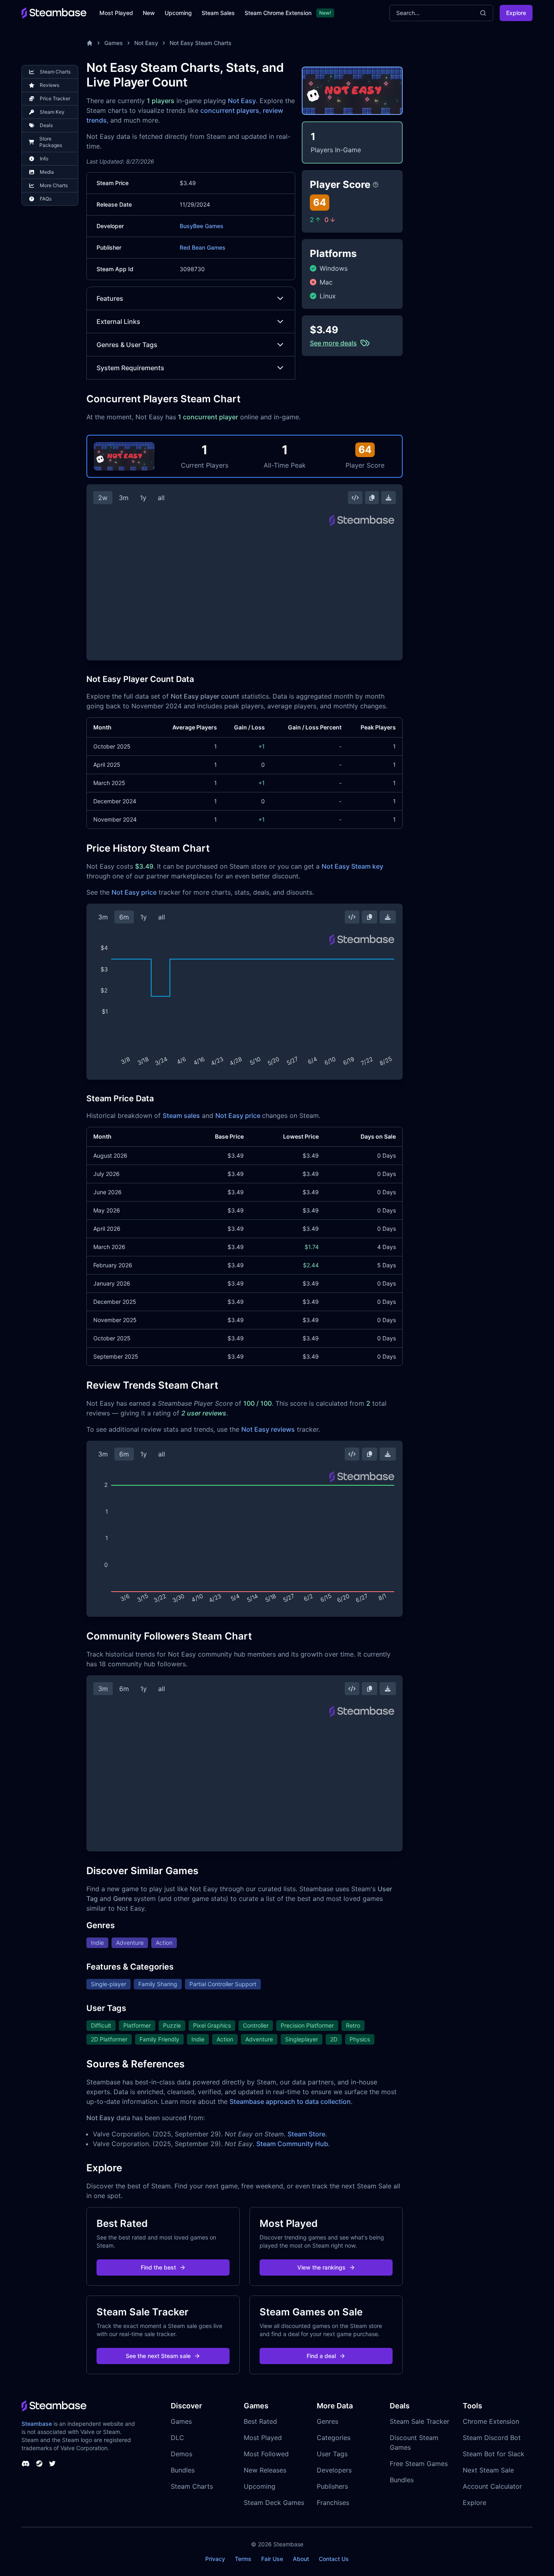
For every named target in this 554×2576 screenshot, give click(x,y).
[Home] (90, 43)
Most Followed (266, 2454)
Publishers (332, 2486)
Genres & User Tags (127, 345)
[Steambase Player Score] (376, 185)
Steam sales (181, 1115)
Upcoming (178, 13)
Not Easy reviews (268, 1429)
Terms (243, 2559)
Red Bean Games (203, 247)
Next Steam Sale (488, 2470)
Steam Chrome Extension (278, 13)
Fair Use (272, 2559)
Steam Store (306, 2134)
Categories (334, 2438)
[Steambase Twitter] (52, 2464)
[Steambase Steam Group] (39, 2464)
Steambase (37, 2424)
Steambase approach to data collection (290, 2101)
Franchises (333, 2503)
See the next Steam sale (158, 2356)
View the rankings (321, 2267)
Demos (181, 2454)
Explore (516, 13)
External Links (118, 321)
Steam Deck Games (274, 2503)
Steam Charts (192, 2486)
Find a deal (321, 2356)
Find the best (158, 2267)
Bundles (183, 2470)
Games (114, 43)
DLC (177, 2438)
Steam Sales (218, 13)
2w (103, 498)
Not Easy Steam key (352, 866)
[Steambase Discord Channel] (26, 2464)
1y (143, 498)
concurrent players (230, 110)
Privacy (215, 2559)
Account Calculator (492, 2486)
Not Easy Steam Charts (201, 43)
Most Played (116, 13)
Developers (334, 2470)
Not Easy (146, 43)
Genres (327, 2421)
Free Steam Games (419, 2464)
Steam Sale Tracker (420, 2421)
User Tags (332, 2454)
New (149, 13)
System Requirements (130, 368)
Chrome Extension (491, 2421)
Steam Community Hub (292, 2144)
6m (124, 917)
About (301, 2559)
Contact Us (334, 2559)
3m (124, 498)
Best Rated (260, 2421)
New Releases (265, 2470)
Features (110, 298)
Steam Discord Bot (492, 2438)
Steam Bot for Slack (494, 2454)
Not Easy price (134, 892)
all (161, 498)
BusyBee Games (202, 226)
